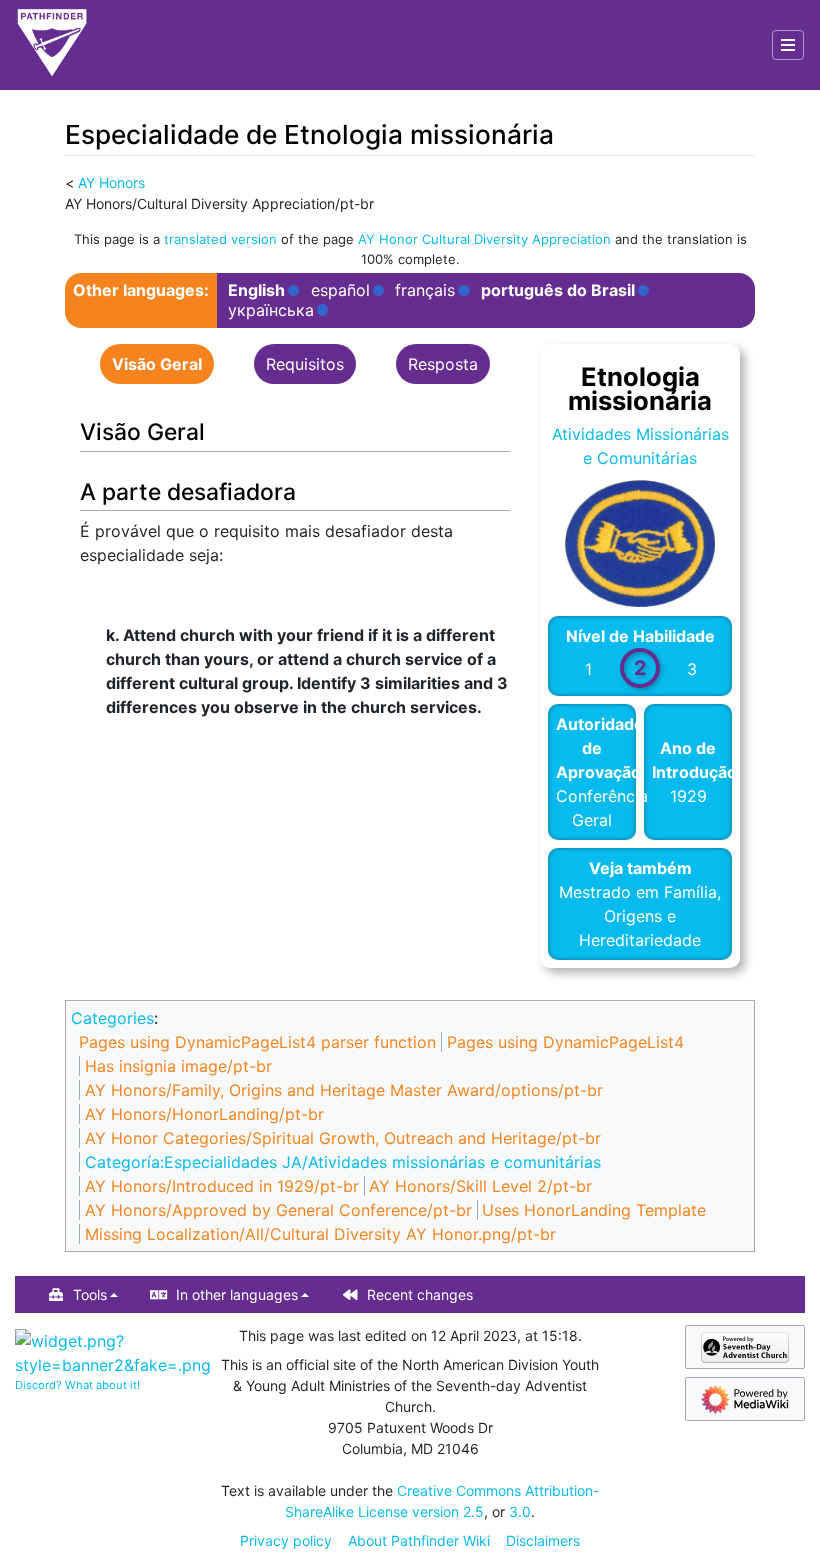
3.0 (520, 1511)
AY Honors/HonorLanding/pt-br (204, 1114)
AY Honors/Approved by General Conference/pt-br (278, 1210)
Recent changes (420, 1294)
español (340, 290)
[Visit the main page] (52, 45)
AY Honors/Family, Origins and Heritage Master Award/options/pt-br (344, 1090)
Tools (90, 1294)
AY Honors (111, 182)
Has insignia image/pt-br (178, 1066)
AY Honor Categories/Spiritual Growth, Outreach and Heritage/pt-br (343, 1138)
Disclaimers (543, 1540)
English (256, 290)
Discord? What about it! (77, 1385)
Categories (112, 1018)
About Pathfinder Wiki (419, 1540)
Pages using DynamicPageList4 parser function (257, 1042)
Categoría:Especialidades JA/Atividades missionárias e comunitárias (343, 1162)
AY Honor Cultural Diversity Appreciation (484, 239)
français (425, 290)
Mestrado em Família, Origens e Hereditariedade (640, 916)
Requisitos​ (305, 364)
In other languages (237, 1294)
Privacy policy (286, 1540)
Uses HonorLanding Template (594, 1210)
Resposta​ (443, 364)
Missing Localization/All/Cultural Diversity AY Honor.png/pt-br (320, 1234)
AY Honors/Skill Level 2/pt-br (480, 1186)
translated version (220, 239)
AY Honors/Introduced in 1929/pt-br (222, 1186)
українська (271, 310)
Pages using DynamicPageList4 (565, 1042)
